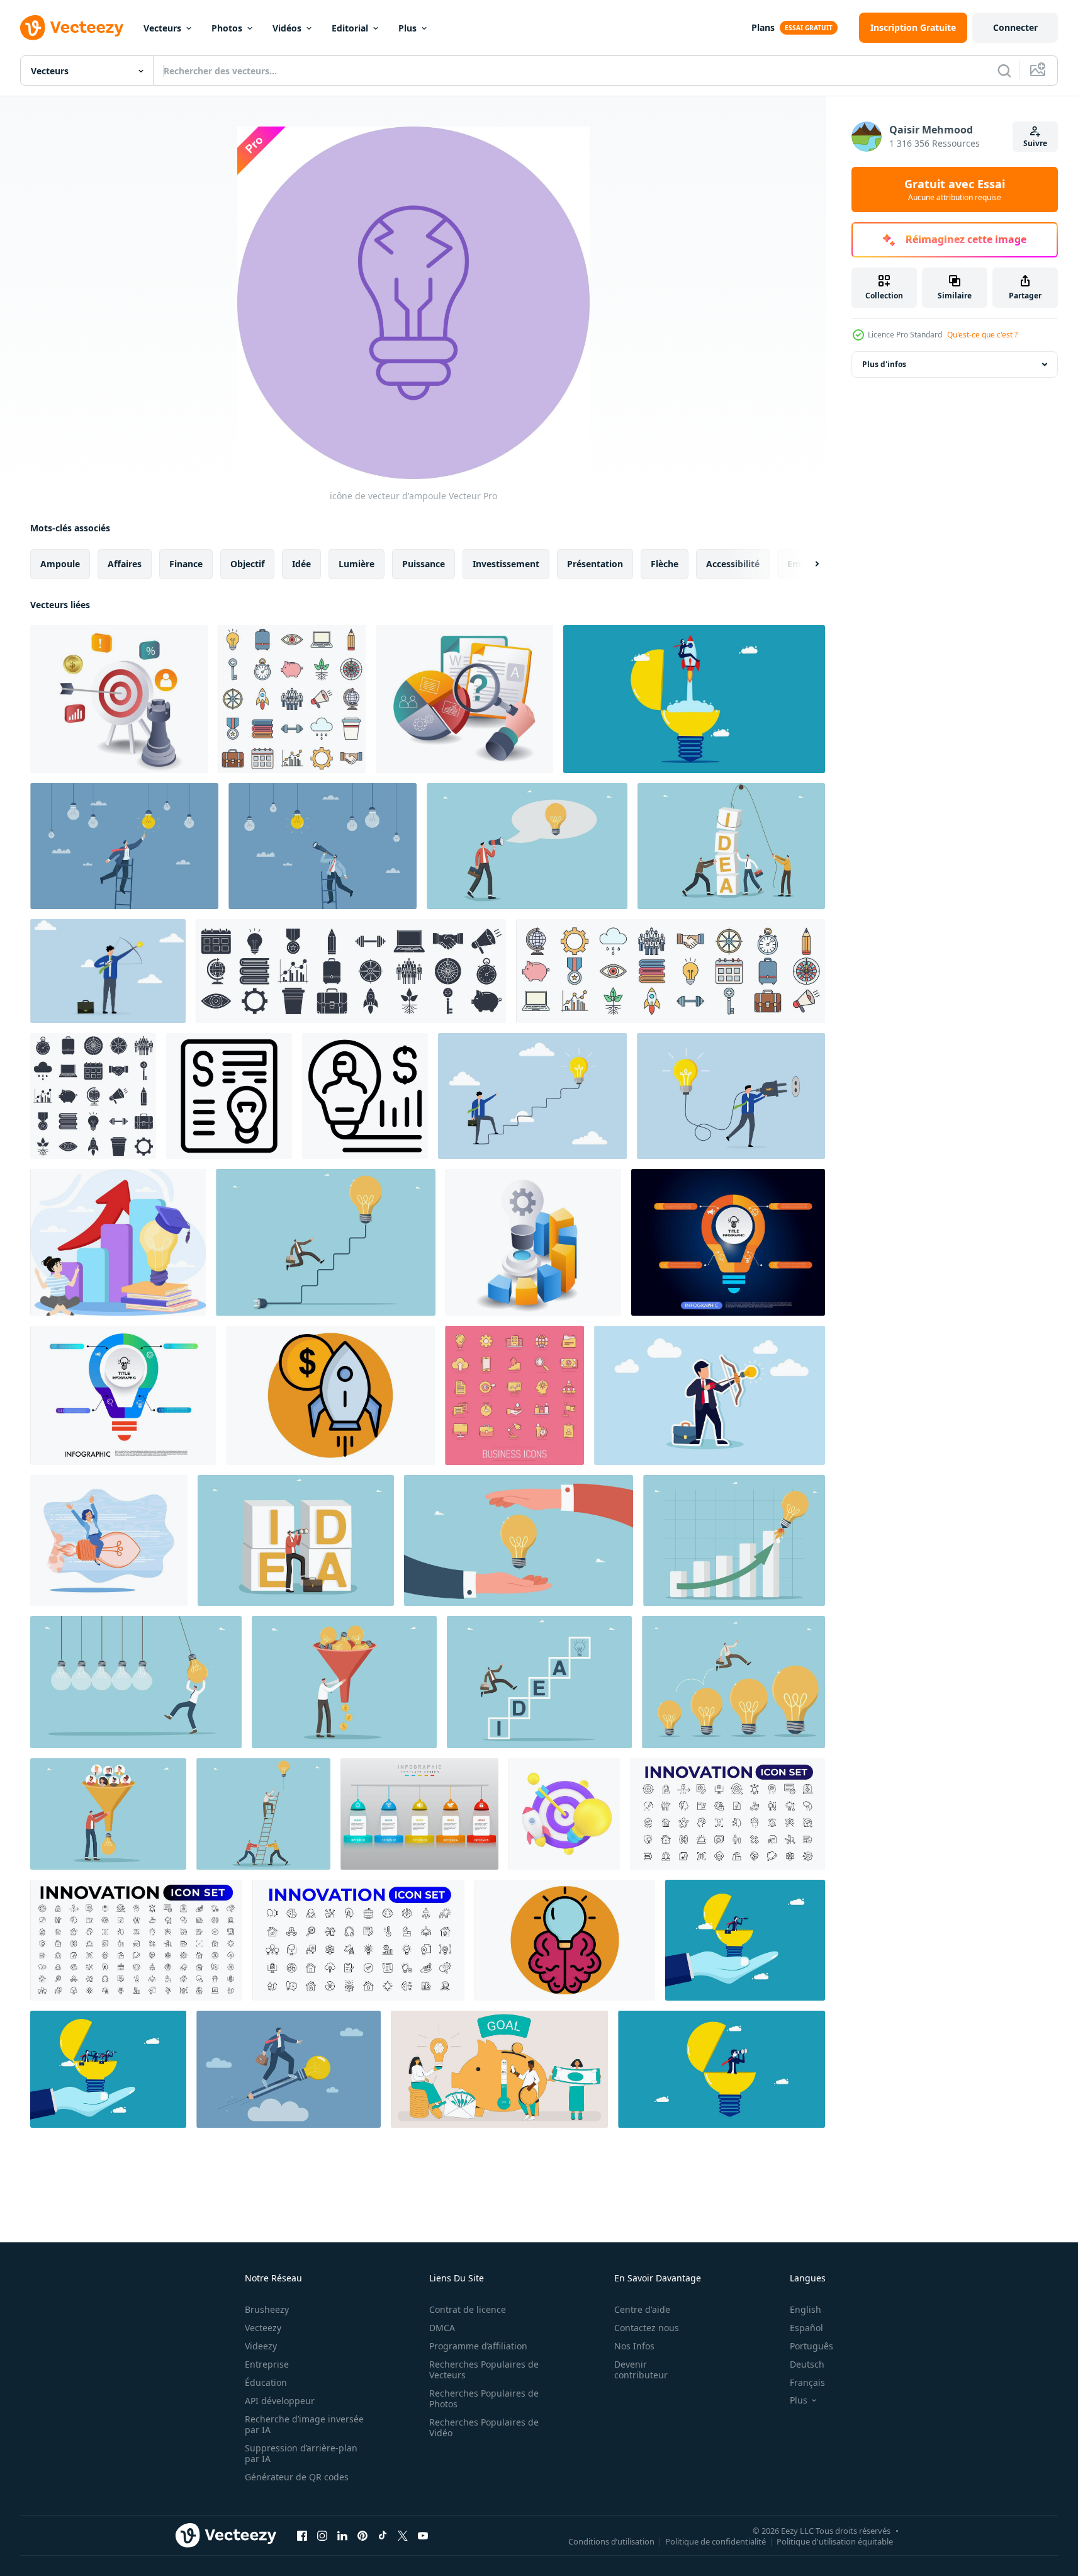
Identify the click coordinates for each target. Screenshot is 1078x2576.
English (806, 2309)
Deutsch (807, 2364)
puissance (424, 564)
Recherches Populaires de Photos (484, 2398)
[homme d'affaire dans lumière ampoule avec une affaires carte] (721, 2069)
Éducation (266, 2382)
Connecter (1015, 27)
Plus (407, 28)
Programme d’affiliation (478, 2346)
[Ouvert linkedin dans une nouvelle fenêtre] (342, 2535)
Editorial (350, 28)
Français (807, 2382)
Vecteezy (263, 2328)
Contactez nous (647, 2328)
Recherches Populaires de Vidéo (484, 2427)
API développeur (280, 2401)
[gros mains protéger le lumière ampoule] (519, 1540)
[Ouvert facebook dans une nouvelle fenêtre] (302, 2535)
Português (811, 2346)
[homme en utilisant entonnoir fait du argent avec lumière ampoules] (344, 1682)
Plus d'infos (884, 364)
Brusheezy (267, 2309)
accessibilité (733, 564)
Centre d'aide (642, 2309)
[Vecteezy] (72, 28)
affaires (125, 564)
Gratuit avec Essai (955, 189)
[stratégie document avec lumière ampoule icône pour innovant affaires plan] (229, 1096)
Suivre (1035, 143)
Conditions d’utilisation (611, 2541)
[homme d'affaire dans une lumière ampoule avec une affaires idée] (745, 1940)
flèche (665, 564)
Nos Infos (634, 2346)
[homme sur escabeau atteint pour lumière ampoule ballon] (263, 1814)
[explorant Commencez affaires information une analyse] (464, 699)
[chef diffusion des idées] (527, 846)
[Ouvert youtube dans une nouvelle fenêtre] (423, 2535)
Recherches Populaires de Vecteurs (484, 2370)
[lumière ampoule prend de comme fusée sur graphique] (734, 1540)
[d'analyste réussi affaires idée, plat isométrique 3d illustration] (533, 1242)
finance (186, 564)
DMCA (442, 2328)
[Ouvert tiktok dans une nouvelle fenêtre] (383, 2535)
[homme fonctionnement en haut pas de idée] (539, 1682)
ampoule (60, 564)
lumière (357, 564)
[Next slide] (806, 564)
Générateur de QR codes (297, 2477)
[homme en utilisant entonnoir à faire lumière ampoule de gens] (108, 1814)
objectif (247, 564)
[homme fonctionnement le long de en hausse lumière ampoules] (733, 1682)
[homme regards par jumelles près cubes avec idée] (296, 1540)
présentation (595, 564)
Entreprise (267, 2364)
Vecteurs (162, 28)
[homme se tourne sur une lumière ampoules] (136, 1682)
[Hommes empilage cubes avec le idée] (731, 846)
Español (806, 2328)
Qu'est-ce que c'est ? (982, 335)
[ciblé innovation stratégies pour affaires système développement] (119, 699)
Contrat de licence (468, 2309)
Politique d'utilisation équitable (835, 2541)
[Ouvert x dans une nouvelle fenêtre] (403, 2535)
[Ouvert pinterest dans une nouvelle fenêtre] (362, 2535)
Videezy (261, 2346)
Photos (227, 28)
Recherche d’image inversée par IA (304, 2424)
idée (301, 564)
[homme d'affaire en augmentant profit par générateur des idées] (365, 1096)
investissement (506, 564)
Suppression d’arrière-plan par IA (301, 2453)
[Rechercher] (1004, 71)
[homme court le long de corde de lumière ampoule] (326, 1242)
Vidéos (287, 28)
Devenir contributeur (641, 2370)
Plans (763, 27)
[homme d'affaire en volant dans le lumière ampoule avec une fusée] (694, 699)
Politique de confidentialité (716, 2541)
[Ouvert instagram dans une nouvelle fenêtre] (322, 2535)
